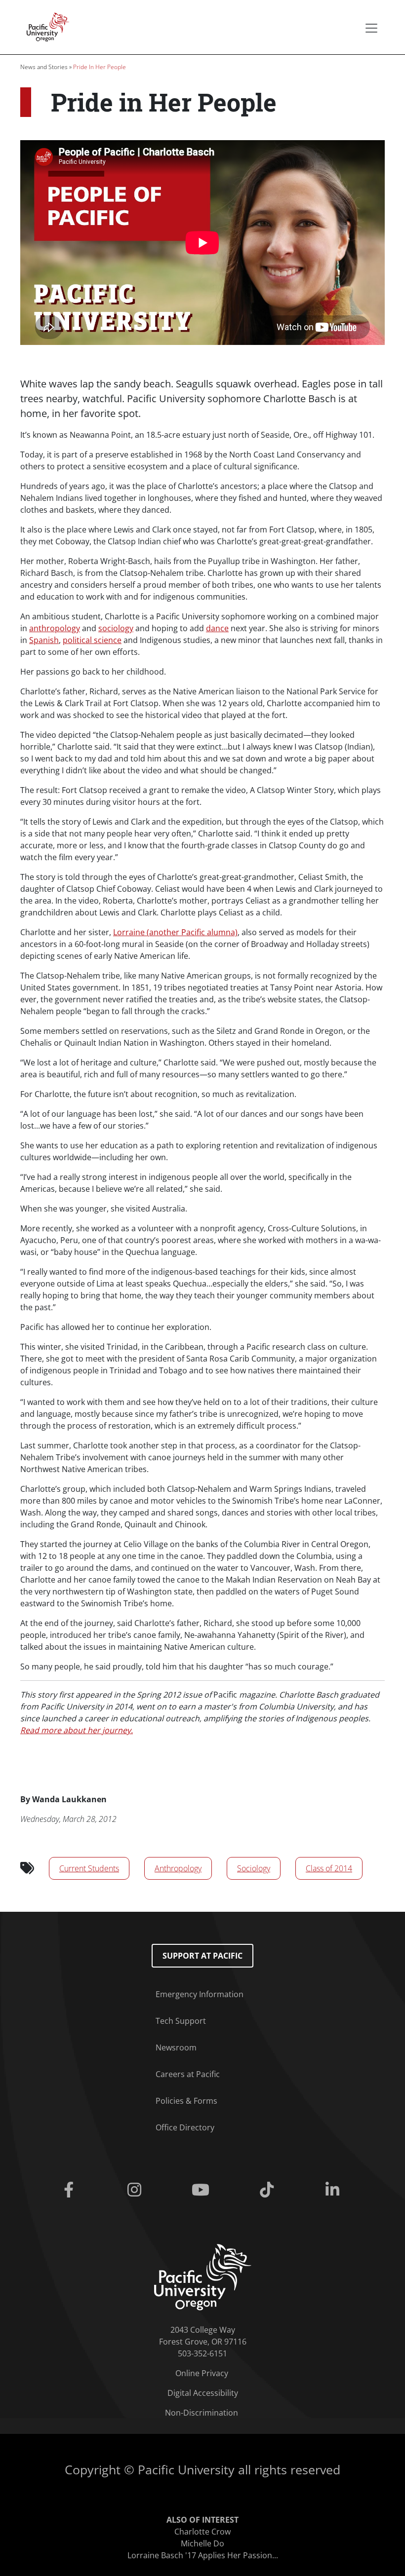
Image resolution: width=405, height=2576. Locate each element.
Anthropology (178, 1868)
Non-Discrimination (202, 2413)
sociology (116, 628)
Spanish (44, 640)
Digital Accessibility (203, 2393)
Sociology (254, 1868)
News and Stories (44, 67)
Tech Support (181, 2021)
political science (92, 640)
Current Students (89, 1868)
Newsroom (176, 2047)
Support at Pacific (202, 1956)
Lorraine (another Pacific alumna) (175, 932)
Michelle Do (202, 2543)
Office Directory (185, 2127)
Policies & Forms (186, 2101)
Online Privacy (202, 2373)
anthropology (55, 628)
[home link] (203, 2276)
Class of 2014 (329, 1868)
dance (217, 628)
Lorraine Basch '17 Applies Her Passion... (203, 2555)
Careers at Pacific (188, 2074)
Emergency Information (200, 1994)
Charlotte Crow (202, 2532)
